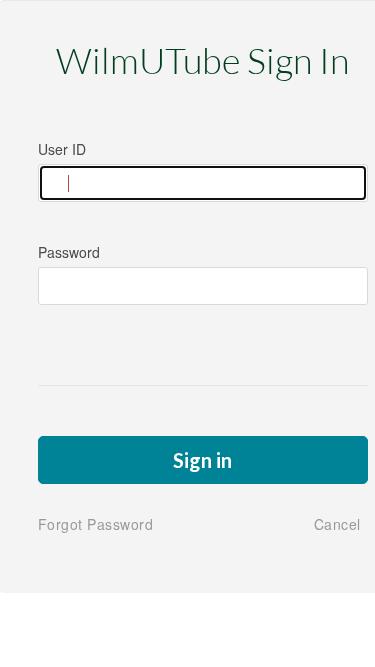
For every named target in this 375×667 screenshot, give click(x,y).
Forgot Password (96, 524)
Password (69, 252)
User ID (62, 149)
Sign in (202, 460)
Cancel (337, 524)
